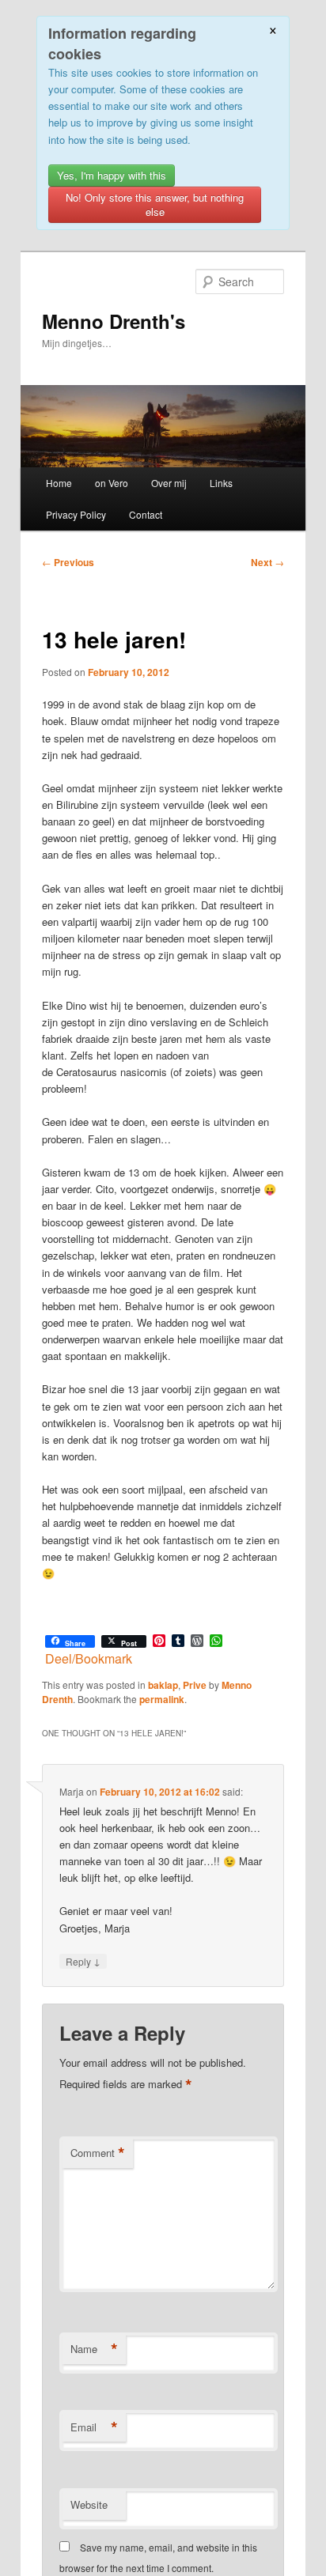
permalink (162, 1699)
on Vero (112, 483)
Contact (146, 514)
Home (59, 483)
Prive (195, 1685)
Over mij (169, 483)
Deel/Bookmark (89, 1659)
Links (221, 483)
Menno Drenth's (114, 321)
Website (89, 2504)
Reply (83, 1961)
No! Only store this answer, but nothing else (155, 204)
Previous (68, 562)
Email (94, 2427)
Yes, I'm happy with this (112, 175)
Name (94, 2349)
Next (267, 562)
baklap (163, 1685)
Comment (98, 2153)
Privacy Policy (76, 514)
